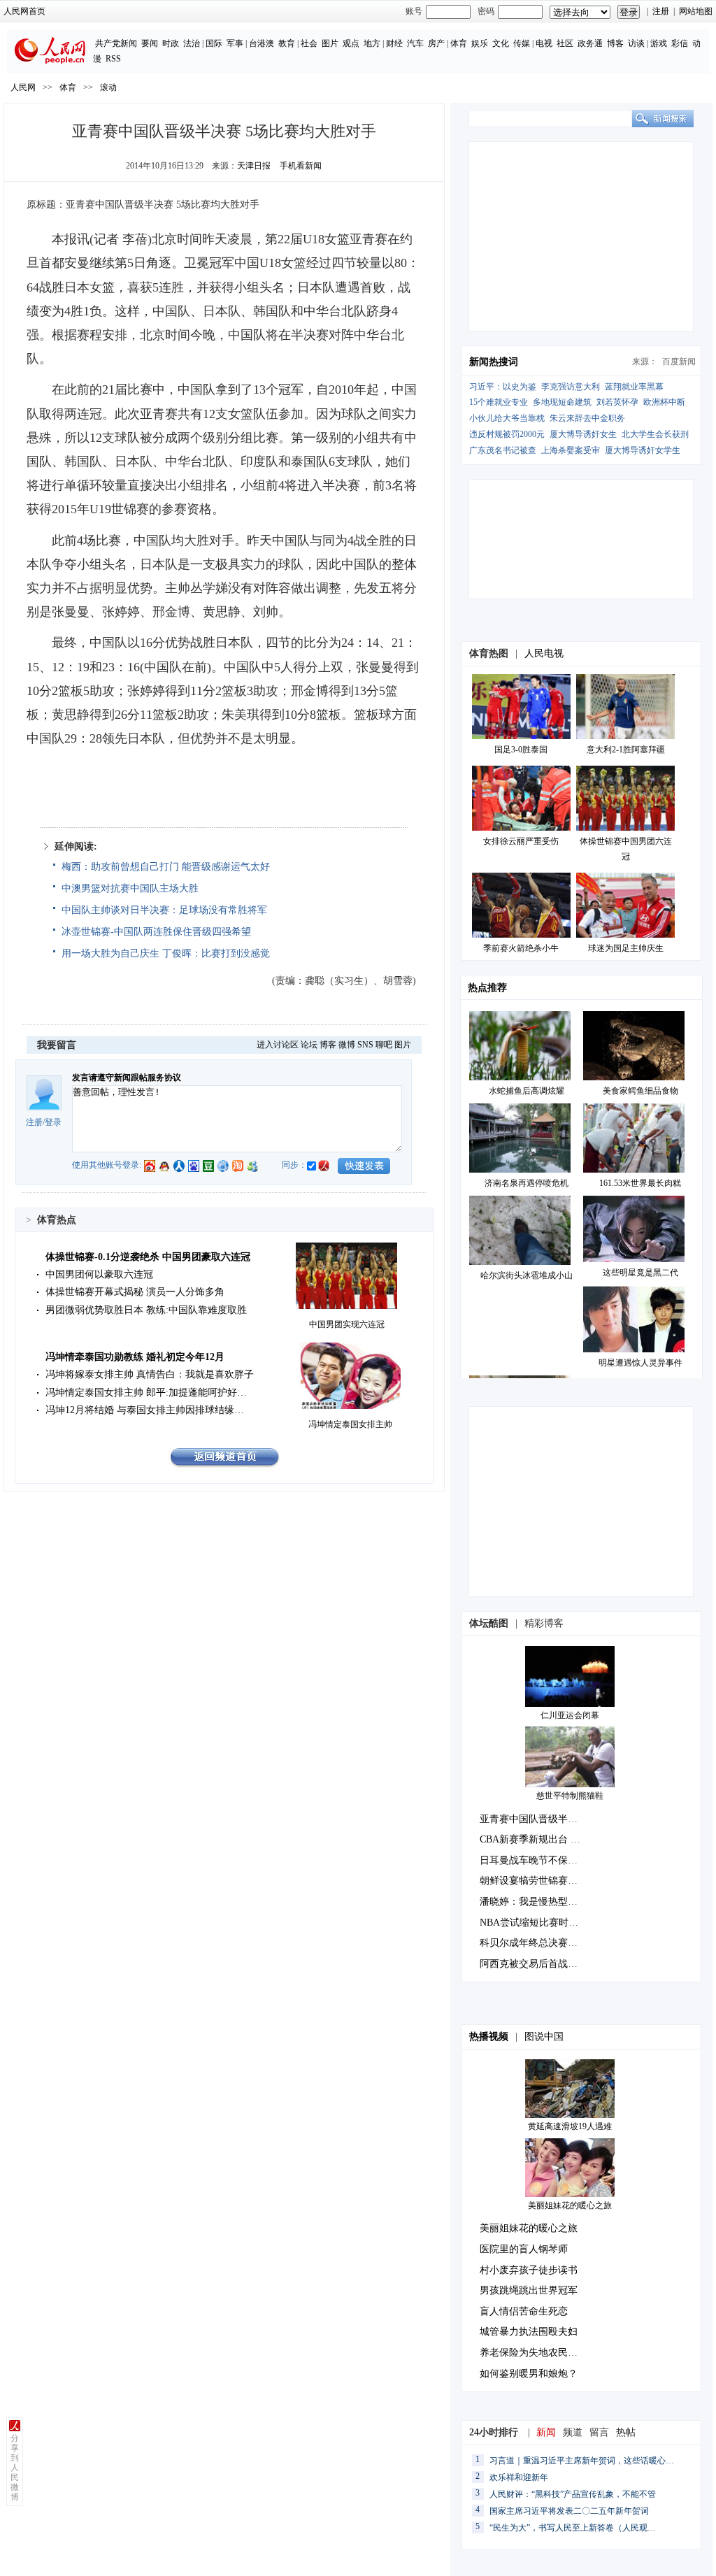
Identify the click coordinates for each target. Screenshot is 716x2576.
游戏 (659, 43)
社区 (565, 43)
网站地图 (696, 11)
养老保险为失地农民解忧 (534, 2353)
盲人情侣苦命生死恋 (524, 2311)
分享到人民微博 (15, 2468)
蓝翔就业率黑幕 (634, 387)
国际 (214, 43)
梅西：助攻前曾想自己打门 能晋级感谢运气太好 (166, 867)
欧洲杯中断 (664, 402)
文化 (501, 43)
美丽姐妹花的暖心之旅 (570, 2205)
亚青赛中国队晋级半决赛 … (540, 1819)
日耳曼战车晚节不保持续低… (543, 1860)
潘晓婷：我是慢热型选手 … (540, 1902)
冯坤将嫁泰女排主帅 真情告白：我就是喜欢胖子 (150, 1374)
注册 (661, 11)
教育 (287, 43)
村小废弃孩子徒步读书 (529, 2270)
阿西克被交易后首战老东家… (543, 1964)
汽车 (415, 43)
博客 (615, 43)
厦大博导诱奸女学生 (643, 450)
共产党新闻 (116, 43)
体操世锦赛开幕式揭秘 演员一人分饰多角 (135, 1292)
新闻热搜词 (494, 362)
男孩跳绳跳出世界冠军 (529, 2290)
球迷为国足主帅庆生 (626, 948)
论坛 (309, 1045)
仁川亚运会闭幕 (570, 1715)
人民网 (23, 87)
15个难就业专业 (499, 402)
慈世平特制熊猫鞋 (570, 1796)
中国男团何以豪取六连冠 (99, 1274)
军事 (235, 43)
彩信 (680, 43)
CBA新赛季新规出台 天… (535, 1839)
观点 (351, 43)
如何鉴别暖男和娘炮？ (529, 2374)
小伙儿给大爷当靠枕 (507, 418)
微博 (347, 1045)
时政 (171, 43)
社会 (309, 43)
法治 (192, 43)
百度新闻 (679, 362)
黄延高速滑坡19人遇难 (570, 2126)
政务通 (590, 43)
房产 (436, 43)
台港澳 (262, 43)
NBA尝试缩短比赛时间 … (535, 1923)
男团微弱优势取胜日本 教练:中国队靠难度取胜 (146, 1310)
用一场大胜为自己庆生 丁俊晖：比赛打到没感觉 (166, 953)
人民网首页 (24, 11)
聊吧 (384, 1045)
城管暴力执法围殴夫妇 (529, 2332)
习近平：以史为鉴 (503, 387)
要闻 (150, 43)
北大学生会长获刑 (655, 434)
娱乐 (480, 43)
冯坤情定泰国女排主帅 (350, 1424)
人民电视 (544, 653)
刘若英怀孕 (617, 402)
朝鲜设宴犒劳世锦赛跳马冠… (543, 1881)
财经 (394, 43)
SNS (365, 1045)
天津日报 (254, 166)
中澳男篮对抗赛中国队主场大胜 (130, 888)
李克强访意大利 (571, 387)
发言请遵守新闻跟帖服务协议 (127, 1078)
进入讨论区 (278, 1045)
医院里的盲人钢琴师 (524, 2249)
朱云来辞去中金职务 (587, 418)
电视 (544, 43)
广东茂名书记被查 (503, 450)
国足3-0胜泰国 (521, 750)
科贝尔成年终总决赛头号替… (543, 1943)
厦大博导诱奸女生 (583, 434)
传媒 (522, 43)
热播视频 (489, 2037)
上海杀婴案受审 (571, 450)
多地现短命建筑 (562, 402)
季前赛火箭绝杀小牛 (521, 948)
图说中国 (544, 2037)
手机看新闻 (301, 166)
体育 (459, 43)
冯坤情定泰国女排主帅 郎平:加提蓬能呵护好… (146, 1393)
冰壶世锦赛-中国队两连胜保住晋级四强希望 (156, 932)
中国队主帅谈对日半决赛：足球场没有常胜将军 (164, 910)
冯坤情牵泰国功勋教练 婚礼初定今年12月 (135, 1357)
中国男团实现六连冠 (347, 1324)
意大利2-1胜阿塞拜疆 (626, 750)
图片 (330, 43)
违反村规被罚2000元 (507, 434)
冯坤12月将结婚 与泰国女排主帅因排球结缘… (145, 1410)
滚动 (108, 87)
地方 (372, 43)
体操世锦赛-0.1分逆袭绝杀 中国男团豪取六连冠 (148, 1257)
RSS (113, 59)
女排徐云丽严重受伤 (521, 841)
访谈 (636, 43)
